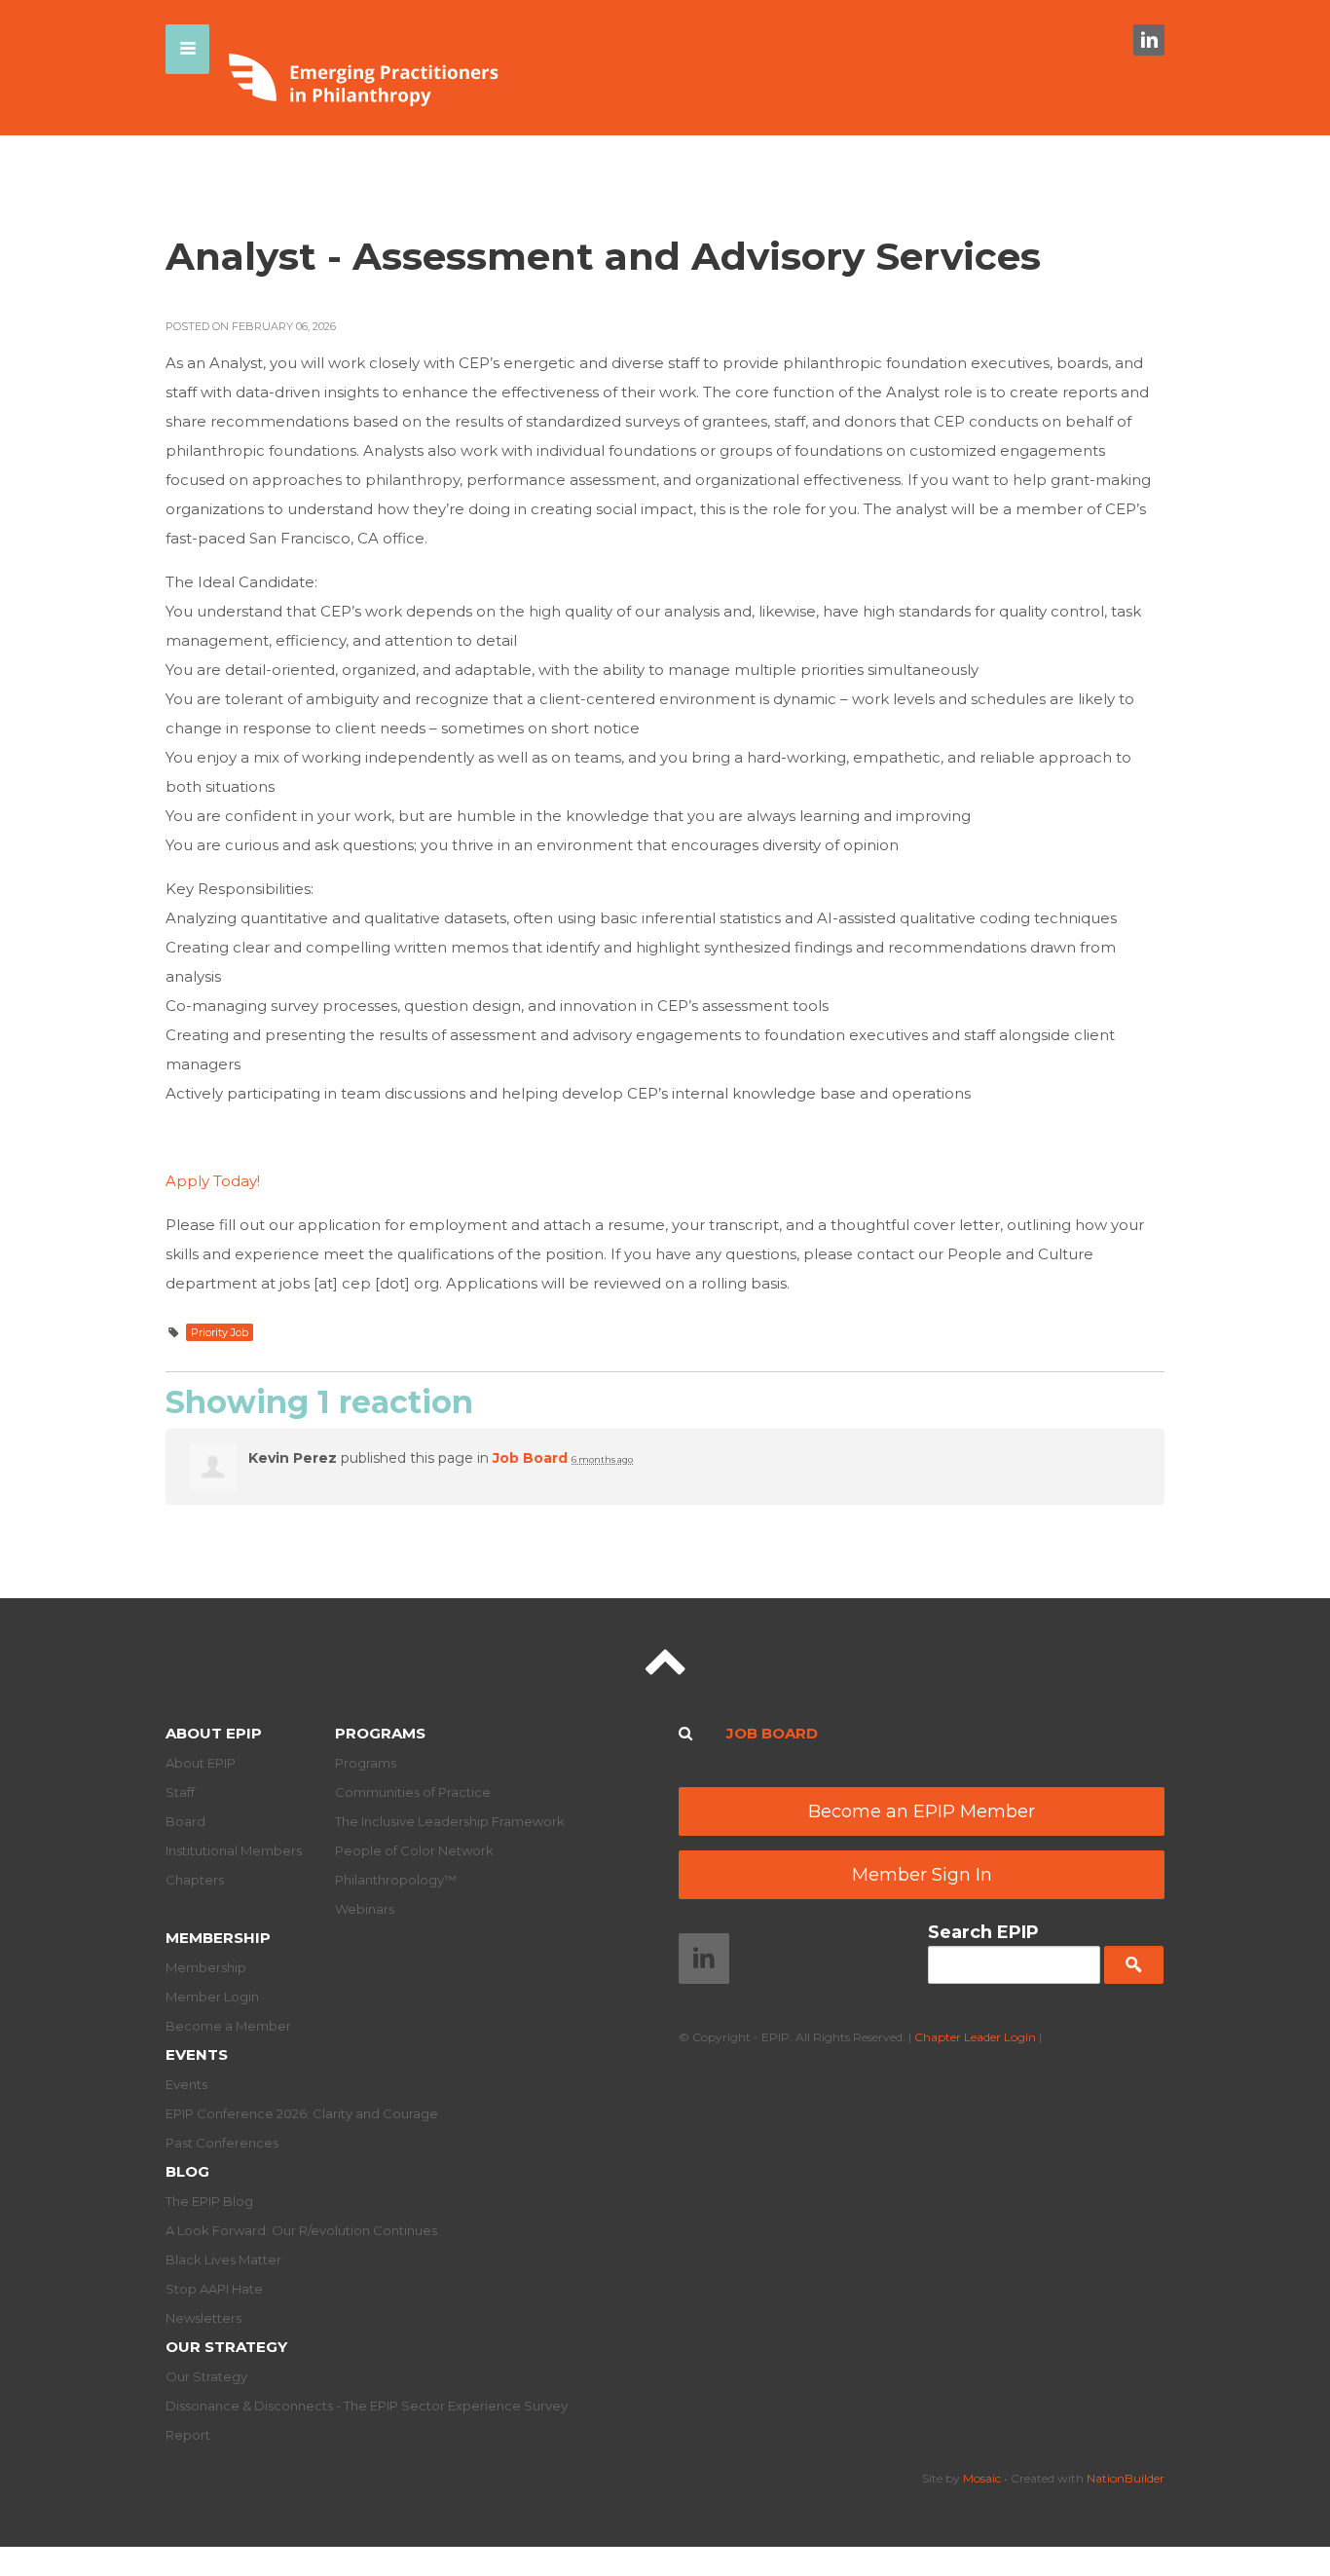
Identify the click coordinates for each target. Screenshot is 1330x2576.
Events (197, 2054)
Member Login (212, 1997)
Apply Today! (213, 1181)
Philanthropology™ (396, 1880)
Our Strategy (226, 2347)
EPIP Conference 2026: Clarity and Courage (302, 2113)
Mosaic (982, 2478)
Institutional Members (234, 1850)
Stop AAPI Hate (214, 2289)
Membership (218, 1938)
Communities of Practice (413, 1792)
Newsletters (203, 2318)
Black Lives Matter (223, 2259)
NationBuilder (1126, 2478)
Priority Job (220, 1332)
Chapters (195, 1880)
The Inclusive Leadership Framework (450, 1821)
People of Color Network (414, 1850)
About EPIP (214, 1733)
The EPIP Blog (209, 2201)
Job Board (530, 1458)
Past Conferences (222, 2143)
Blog (187, 2171)
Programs (380, 1733)
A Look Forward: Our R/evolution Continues (301, 2230)
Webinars (365, 1909)
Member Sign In (922, 1875)
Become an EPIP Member (922, 1811)
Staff (180, 1792)
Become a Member (228, 2026)
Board (185, 1821)
